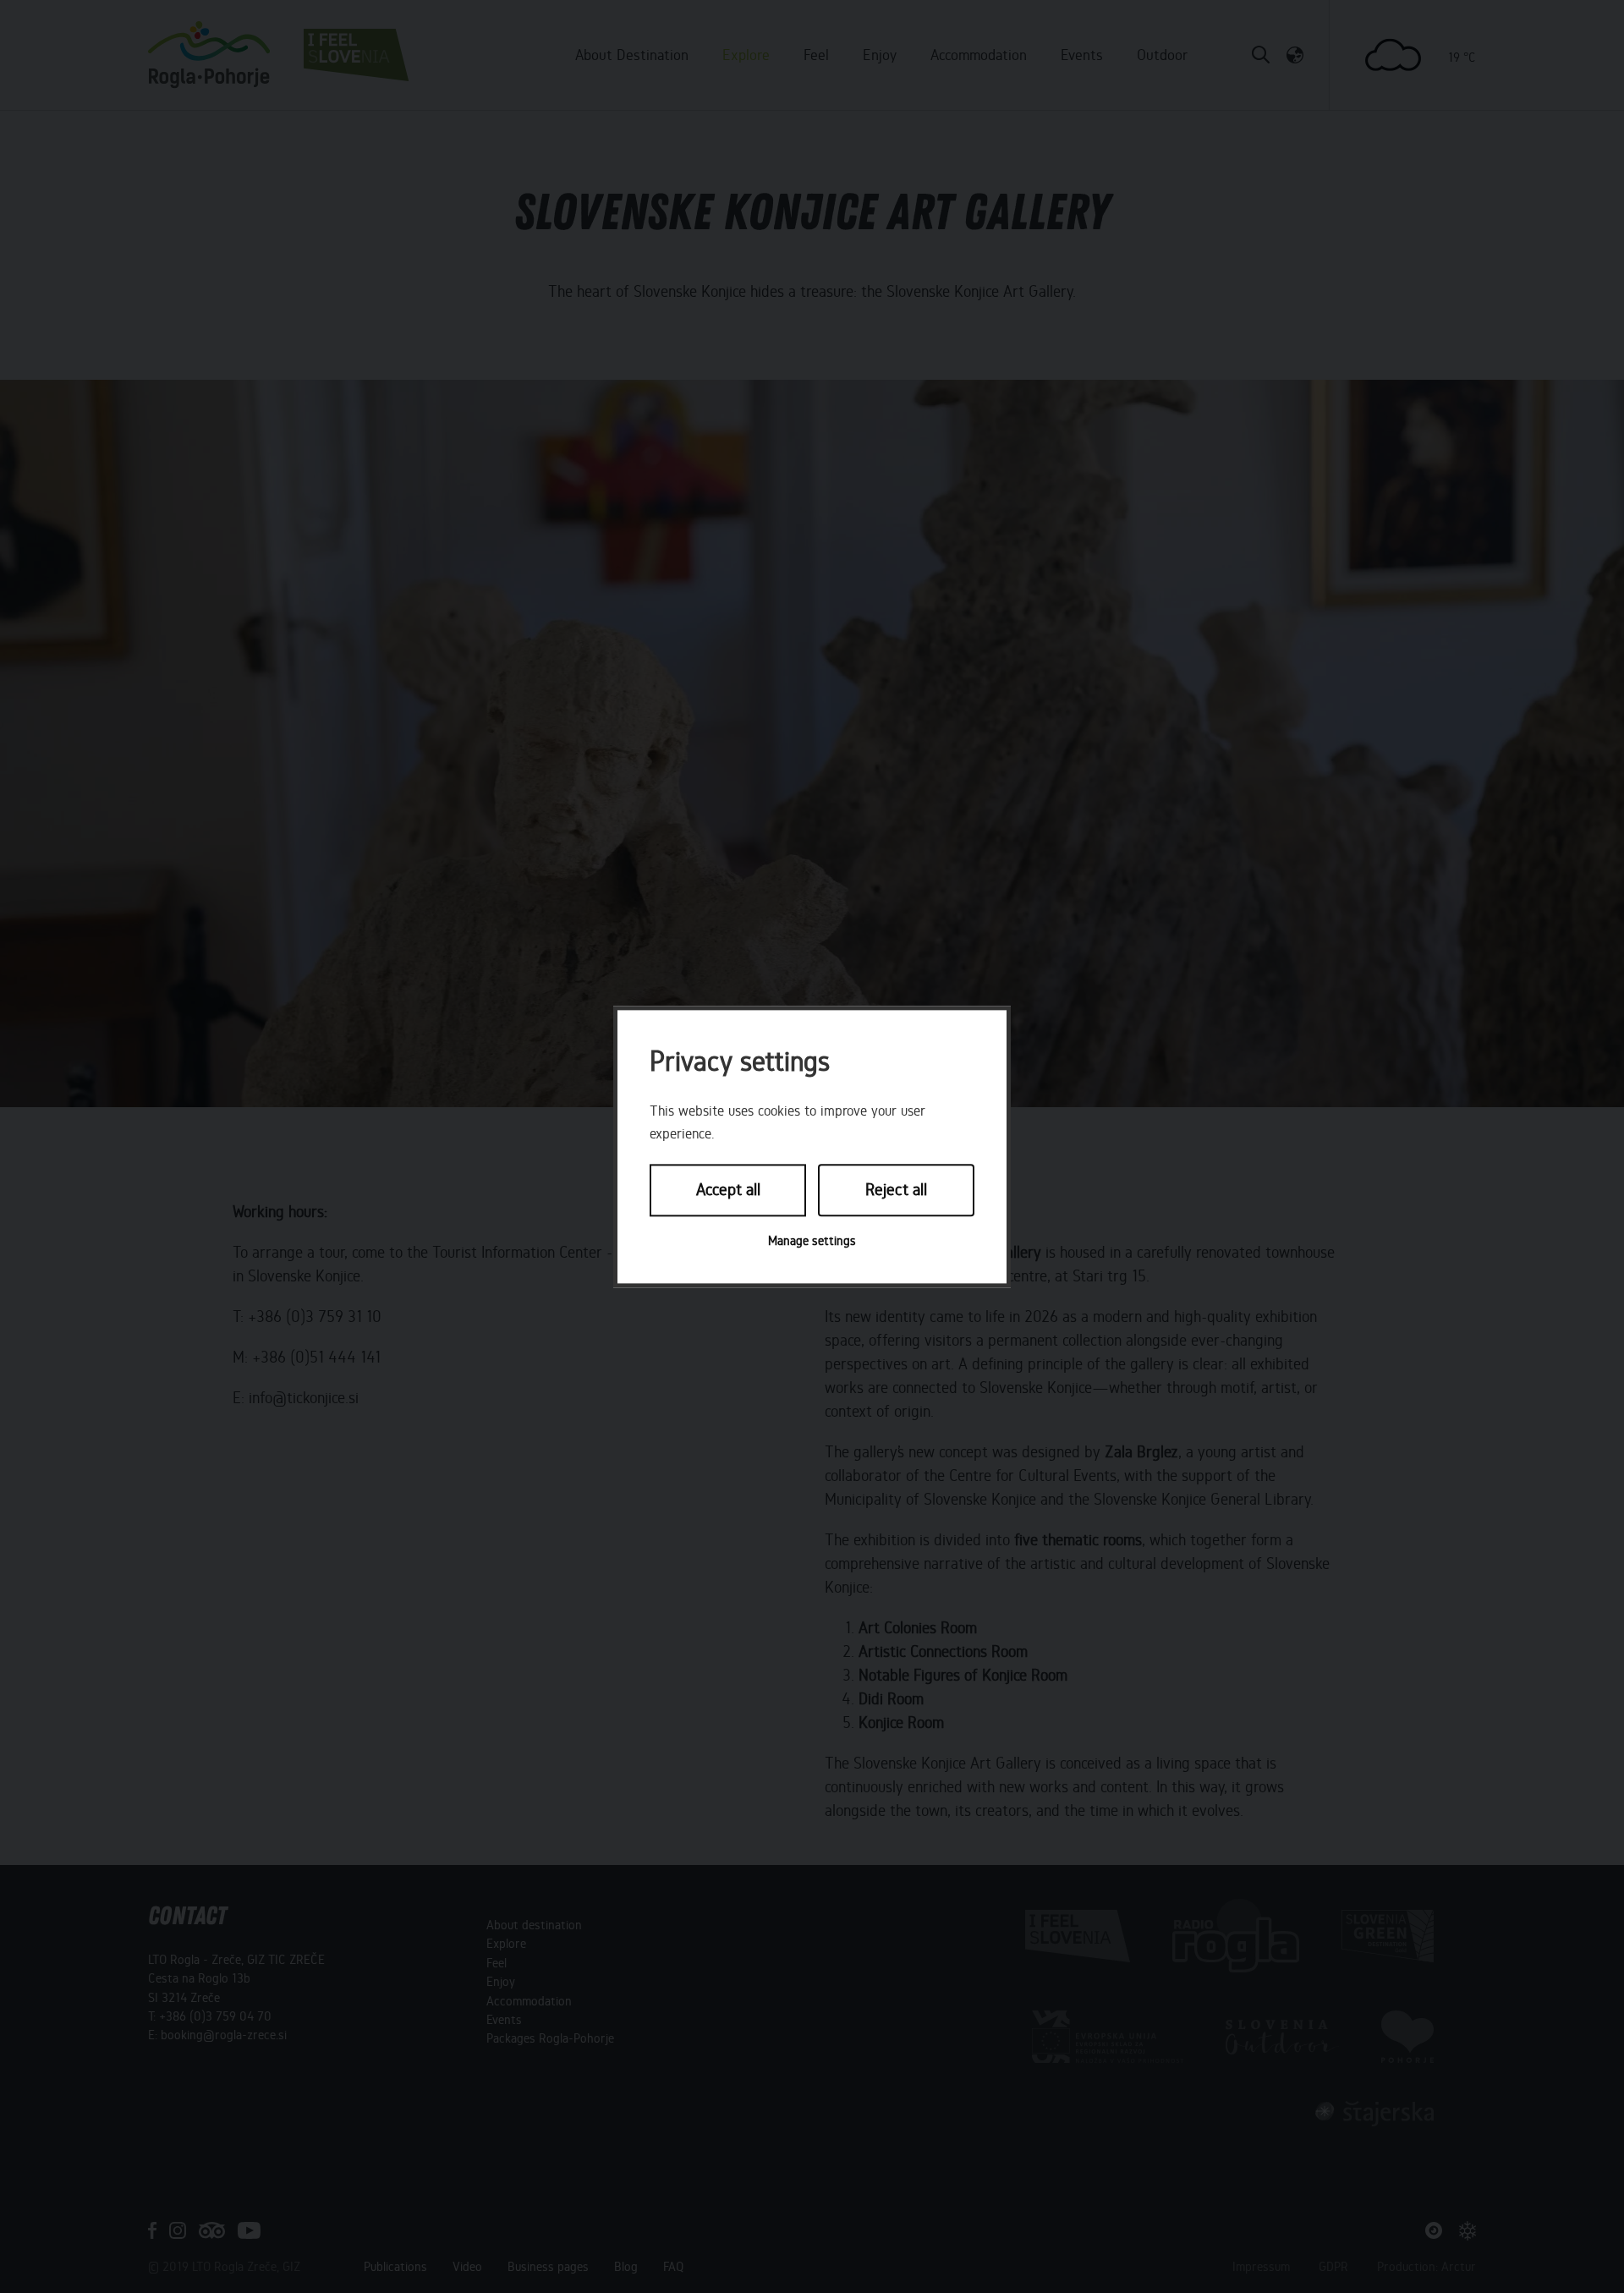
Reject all (896, 1190)
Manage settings (812, 1241)
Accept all (728, 1190)
